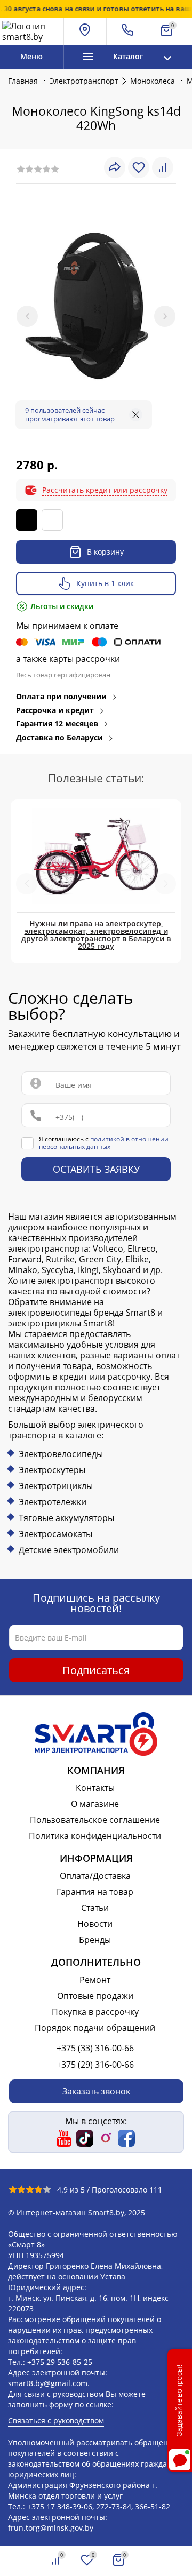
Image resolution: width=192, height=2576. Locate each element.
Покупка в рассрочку (95, 2012)
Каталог (128, 56)
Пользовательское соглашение (95, 1820)
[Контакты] (128, 31)
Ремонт (95, 1980)
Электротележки (53, 1502)
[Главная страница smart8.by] (31, 31)
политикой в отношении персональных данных (104, 1143)
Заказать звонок (96, 2091)
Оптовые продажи (95, 1996)
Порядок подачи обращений (95, 2028)
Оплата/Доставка (95, 1876)
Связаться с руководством (56, 2421)
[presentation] (27, 316)
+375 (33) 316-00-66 (95, 2048)
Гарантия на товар (95, 1892)
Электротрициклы (56, 1486)
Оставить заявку (96, 1170)
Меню (31, 56)
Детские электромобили (69, 1550)
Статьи (95, 1908)
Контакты (95, 1788)
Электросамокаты (55, 1534)
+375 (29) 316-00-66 (95, 2065)
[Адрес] (85, 31)
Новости (95, 1924)
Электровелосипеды (61, 1454)
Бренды (95, 1940)
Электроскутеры (52, 1470)
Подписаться (96, 1670)
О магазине (95, 1804)
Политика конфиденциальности (95, 1836)
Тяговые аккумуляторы (66, 1518)
